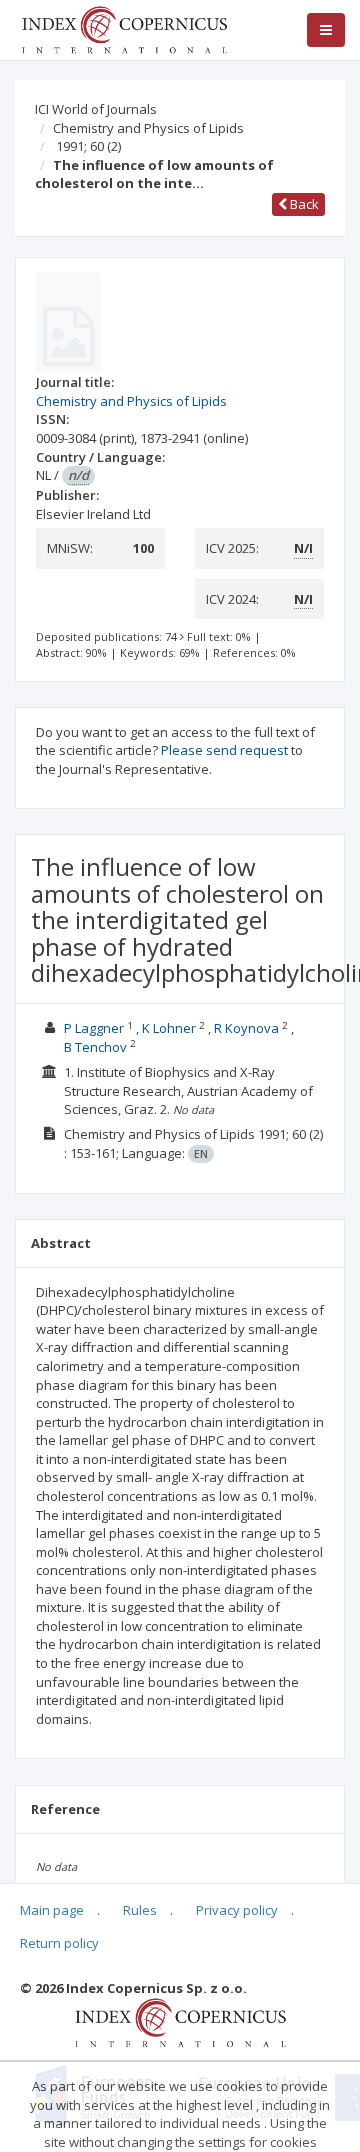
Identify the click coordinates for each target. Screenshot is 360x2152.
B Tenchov (95, 1047)
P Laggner (94, 1028)
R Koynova (246, 1028)
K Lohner (169, 1028)
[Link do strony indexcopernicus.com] (180, 2022)
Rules (140, 1910)
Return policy (59, 1943)
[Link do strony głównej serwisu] (124, 28)
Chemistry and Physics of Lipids (148, 128)
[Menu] (326, 30)
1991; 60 (88, 146)
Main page (52, 1910)
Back (303, 204)
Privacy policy (237, 1910)
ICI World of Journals (96, 109)
